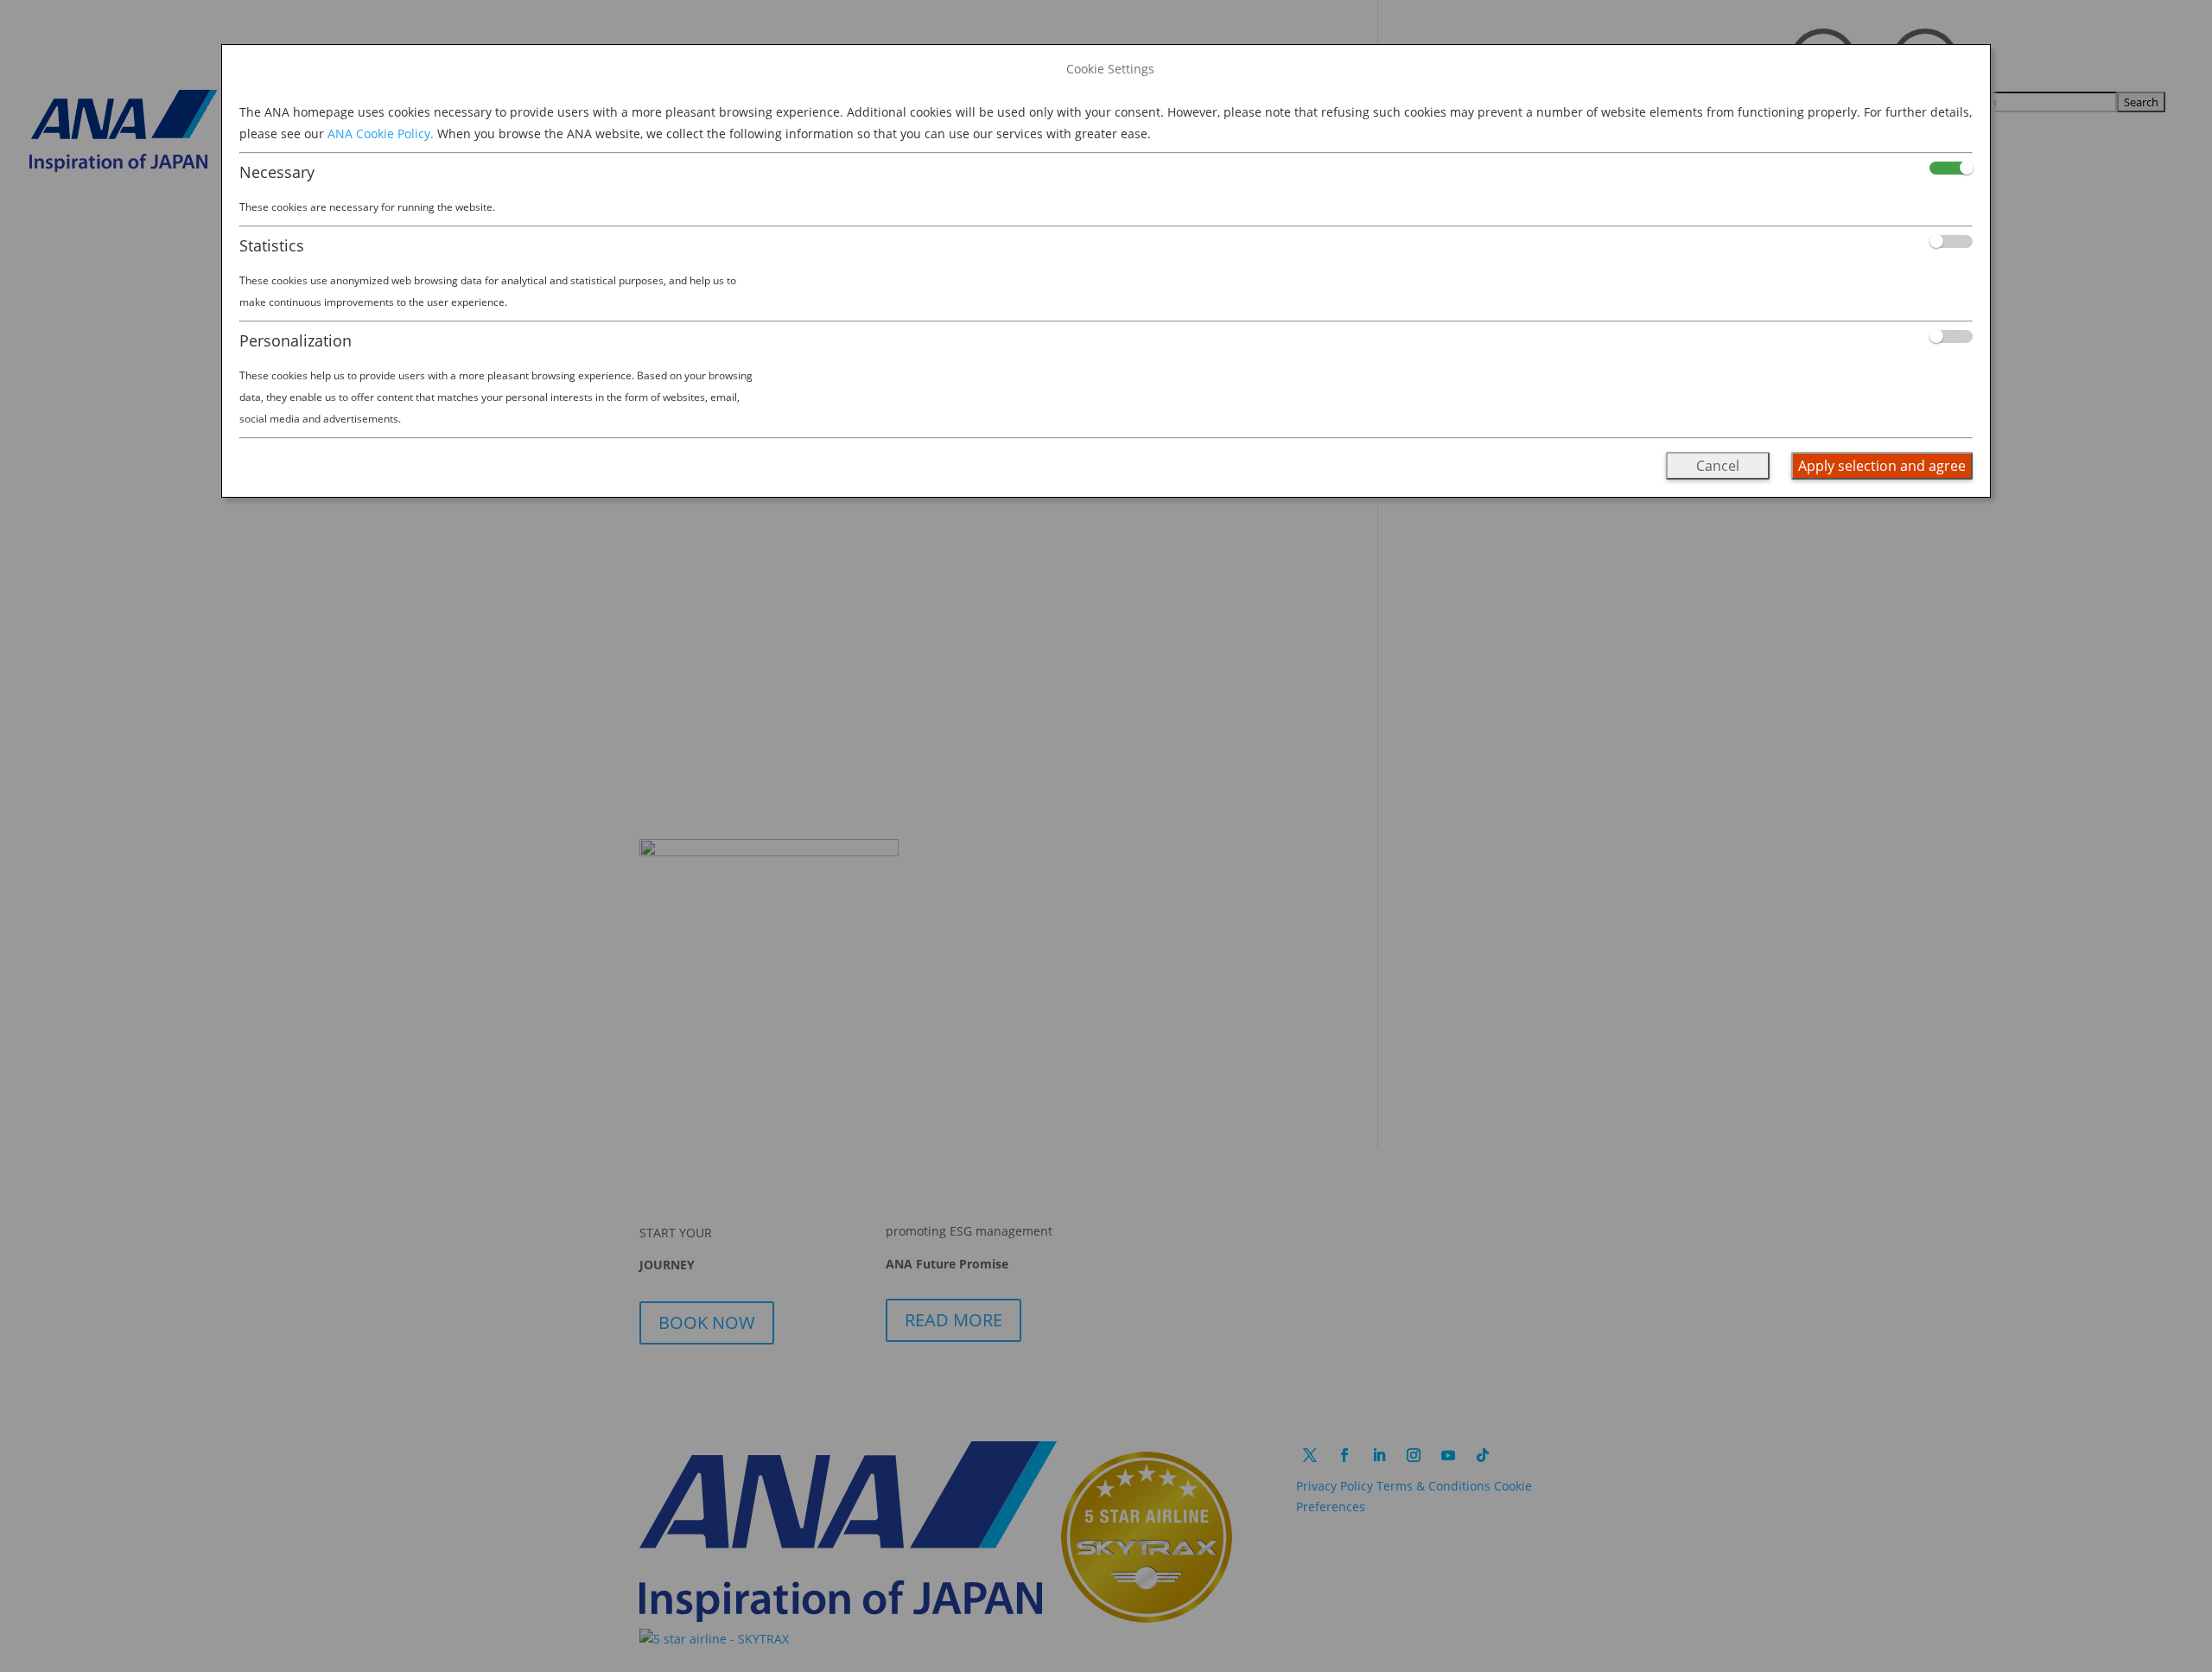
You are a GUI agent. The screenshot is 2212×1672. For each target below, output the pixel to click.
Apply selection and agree (1882, 466)
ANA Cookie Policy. (381, 134)
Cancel (1718, 466)
